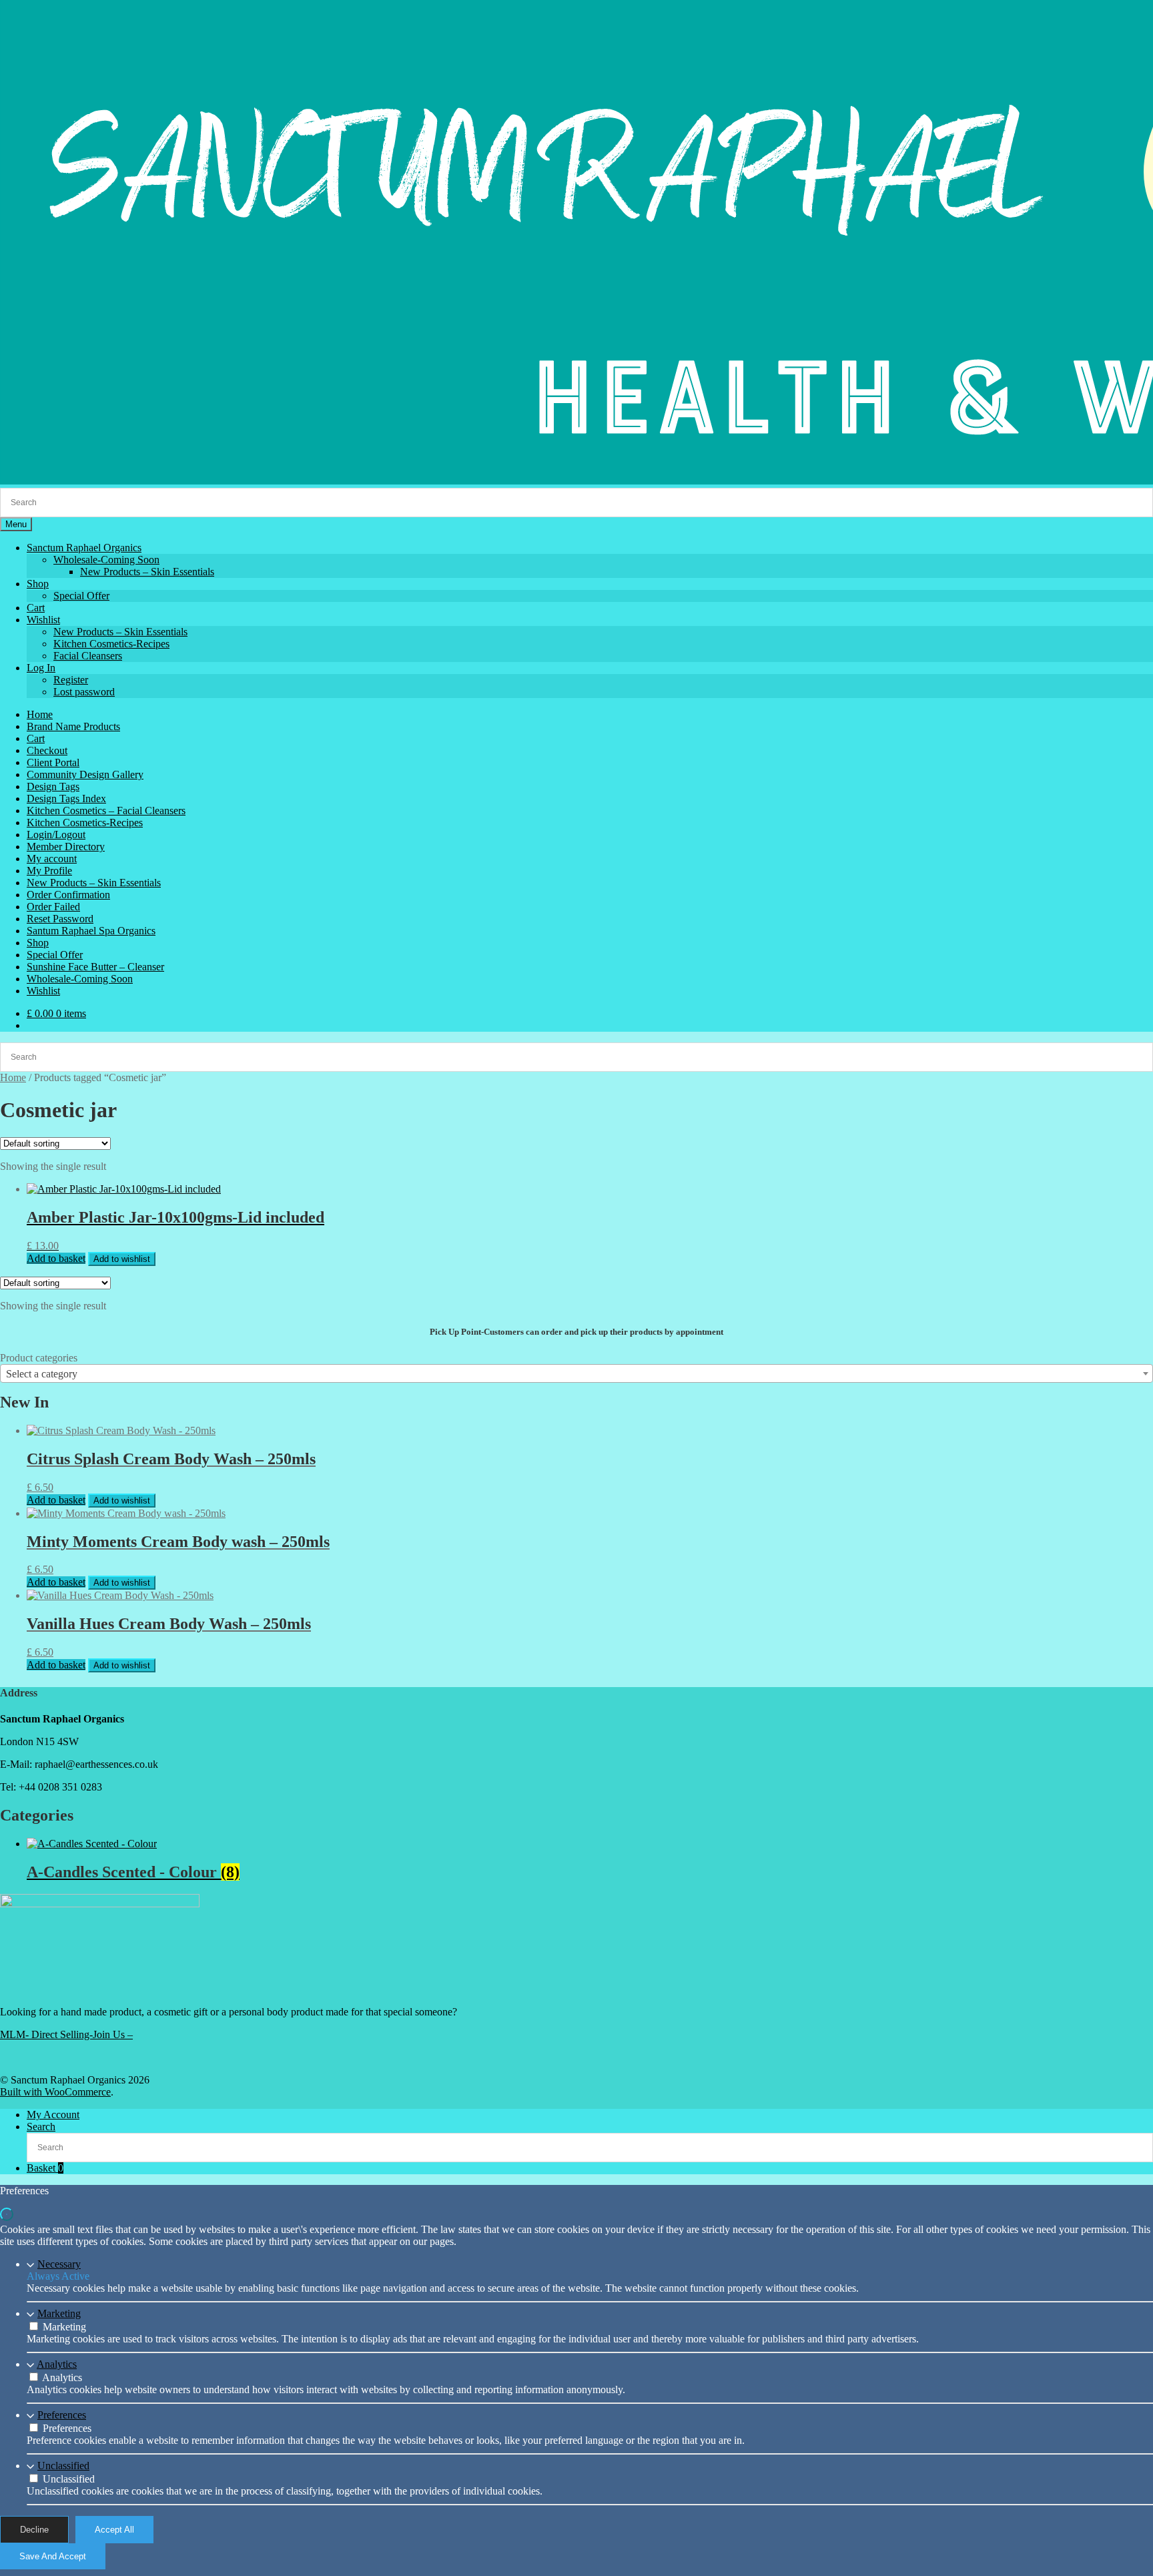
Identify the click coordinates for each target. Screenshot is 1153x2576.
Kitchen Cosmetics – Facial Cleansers (106, 811)
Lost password (84, 692)
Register (71, 680)
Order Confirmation (68, 895)
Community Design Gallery (85, 774)
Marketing (59, 2313)
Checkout (47, 750)
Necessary (59, 2264)
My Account (53, 2115)
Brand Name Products (73, 726)
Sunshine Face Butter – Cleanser (95, 967)
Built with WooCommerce (55, 2092)
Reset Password (60, 919)
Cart (36, 608)
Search (41, 2127)
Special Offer (81, 596)
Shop (38, 584)
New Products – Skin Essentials (147, 572)
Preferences (62, 2415)
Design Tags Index (66, 798)
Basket (45, 2168)
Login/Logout (56, 835)
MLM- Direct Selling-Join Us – (66, 2034)
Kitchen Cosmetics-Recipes (111, 644)
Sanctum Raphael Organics (84, 548)
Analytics (57, 2364)
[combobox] (576, 1373)
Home (40, 714)
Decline (34, 2530)
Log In (41, 668)
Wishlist (43, 620)
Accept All (114, 2530)
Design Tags (53, 786)
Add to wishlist (122, 1259)
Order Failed (53, 907)
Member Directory (66, 847)
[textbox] (576, 1374)
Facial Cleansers (88, 656)
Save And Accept (53, 2556)
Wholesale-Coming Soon (106, 560)
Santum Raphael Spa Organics (91, 931)
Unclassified (63, 2466)
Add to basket (56, 1258)
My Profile (49, 871)
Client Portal (53, 762)
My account (52, 859)
